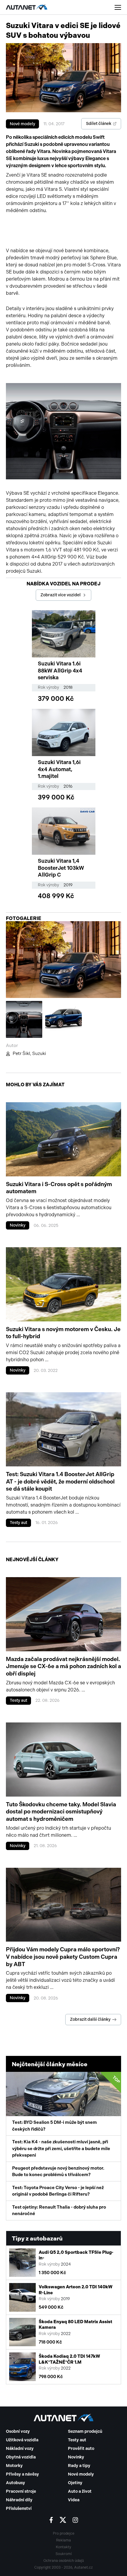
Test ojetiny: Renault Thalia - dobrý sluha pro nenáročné (59, 2211)
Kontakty (63, 2547)
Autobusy (16, 2483)
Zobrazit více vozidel (61, 595)
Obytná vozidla (21, 2457)
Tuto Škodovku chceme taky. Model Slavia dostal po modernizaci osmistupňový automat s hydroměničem (61, 1812)
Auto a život (80, 2491)
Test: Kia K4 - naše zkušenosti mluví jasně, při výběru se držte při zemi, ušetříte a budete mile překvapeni (61, 2148)
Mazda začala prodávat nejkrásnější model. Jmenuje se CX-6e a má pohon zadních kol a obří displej (63, 1666)
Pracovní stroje (21, 2491)
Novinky (18, 1225)
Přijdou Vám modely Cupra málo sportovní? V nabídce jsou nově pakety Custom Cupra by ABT (63, 1957)
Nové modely (22, 124)
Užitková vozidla (22, 2440)
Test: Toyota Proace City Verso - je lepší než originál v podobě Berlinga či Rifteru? (58, 2191)
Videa (74, 2500)
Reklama (63, 2540)
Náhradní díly (19, 2500)
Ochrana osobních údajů (64, 2561)
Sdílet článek (99, 124)
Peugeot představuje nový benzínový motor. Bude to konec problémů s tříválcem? (58, 2172)
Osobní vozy (18, 2431)
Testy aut (18, 1523)
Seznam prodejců (85, 2431)
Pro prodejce (64, 2533)
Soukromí (64, 2554)
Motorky (14, 2466)
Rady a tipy (79, 2466)
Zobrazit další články (90, 2019)
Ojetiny (75, 2483)
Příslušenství (19, 2509)
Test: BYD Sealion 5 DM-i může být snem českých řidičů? (66, 2103)
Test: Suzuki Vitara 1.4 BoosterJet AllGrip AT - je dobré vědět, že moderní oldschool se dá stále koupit (60, 1481)
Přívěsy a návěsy (22, 2474)
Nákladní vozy (20, 2449)
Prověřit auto (81, 2449)
